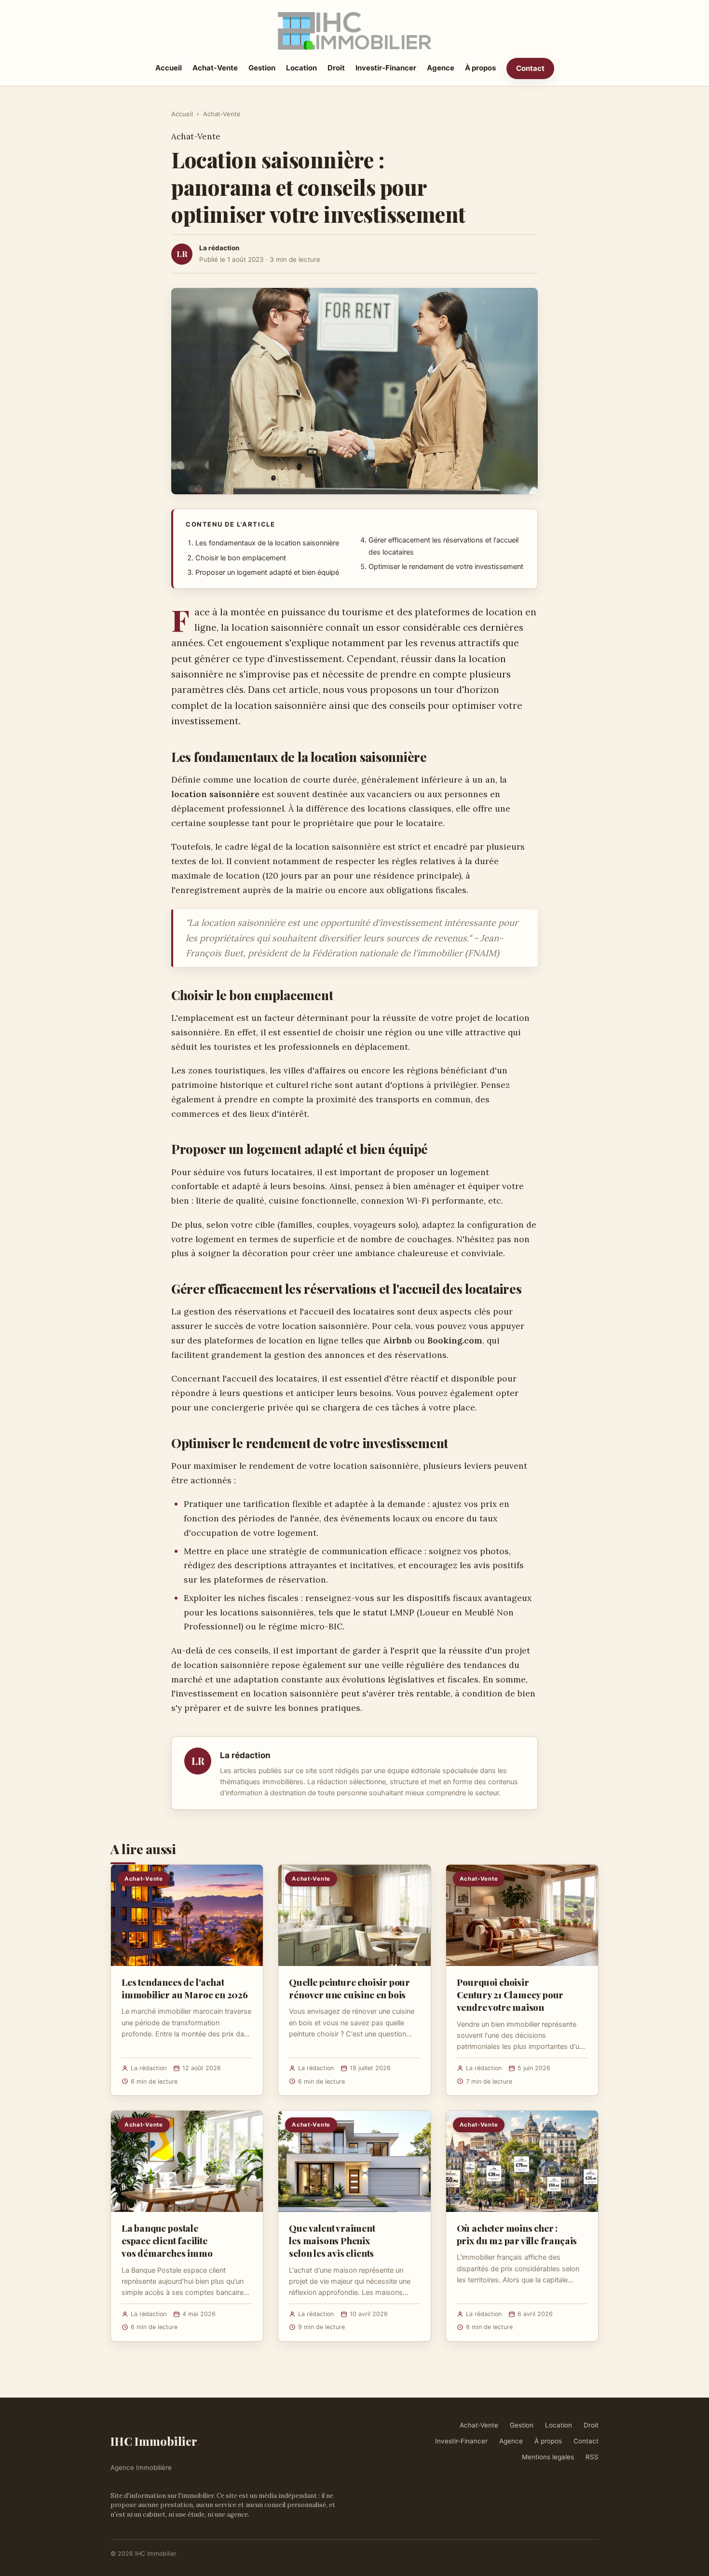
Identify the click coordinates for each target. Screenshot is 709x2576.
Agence (441, 68)
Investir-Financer (386, 68)
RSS (592, 2457)
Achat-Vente (215, 68)
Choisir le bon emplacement (241, 558)
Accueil (169, 68)
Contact (530, 68)
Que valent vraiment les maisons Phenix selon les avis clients (332, 2240)
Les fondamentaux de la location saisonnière (267, 543)
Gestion (262, 68)
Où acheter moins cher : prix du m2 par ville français (517, 2234)
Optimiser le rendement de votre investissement (446, 567)
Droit (336, 68)
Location (301, 68)
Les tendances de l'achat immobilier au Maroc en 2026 (185, 1988)
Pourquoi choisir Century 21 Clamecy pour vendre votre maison (510, 1994)
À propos (480, 68)
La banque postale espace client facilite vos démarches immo (167, 2240)
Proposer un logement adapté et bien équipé (267, 572)
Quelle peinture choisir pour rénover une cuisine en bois (349, 1988)
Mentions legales (548, 2457)
